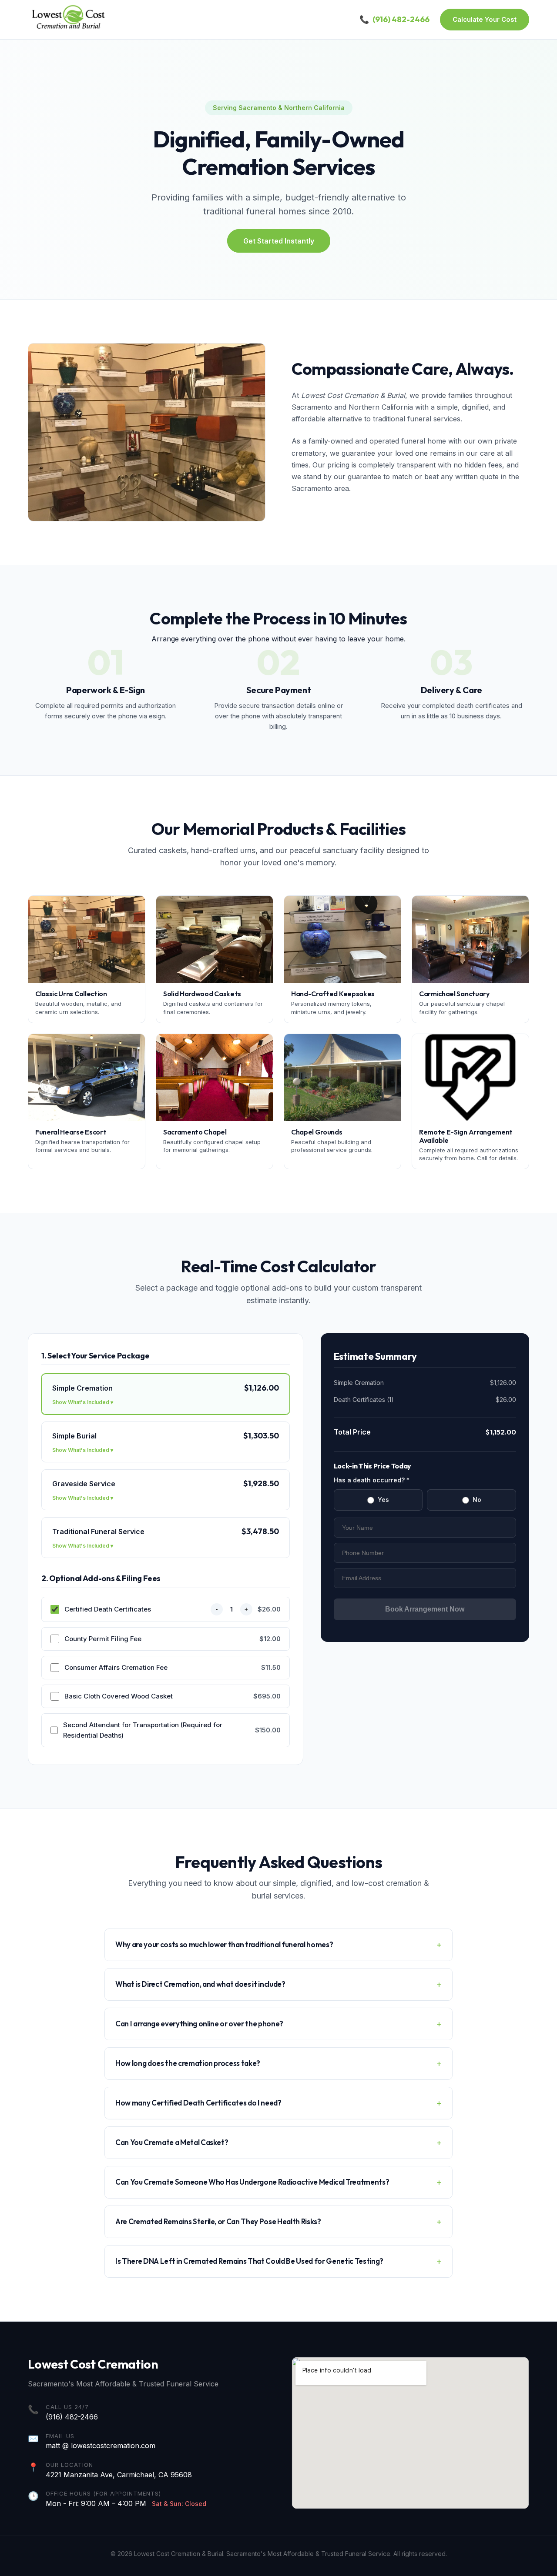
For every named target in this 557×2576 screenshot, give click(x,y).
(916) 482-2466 (72, 2417)
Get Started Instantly (279, 241)
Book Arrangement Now (425, 1609)
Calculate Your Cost (485, 19)
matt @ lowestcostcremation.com (101, 2446)
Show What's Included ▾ (83, 1402)
